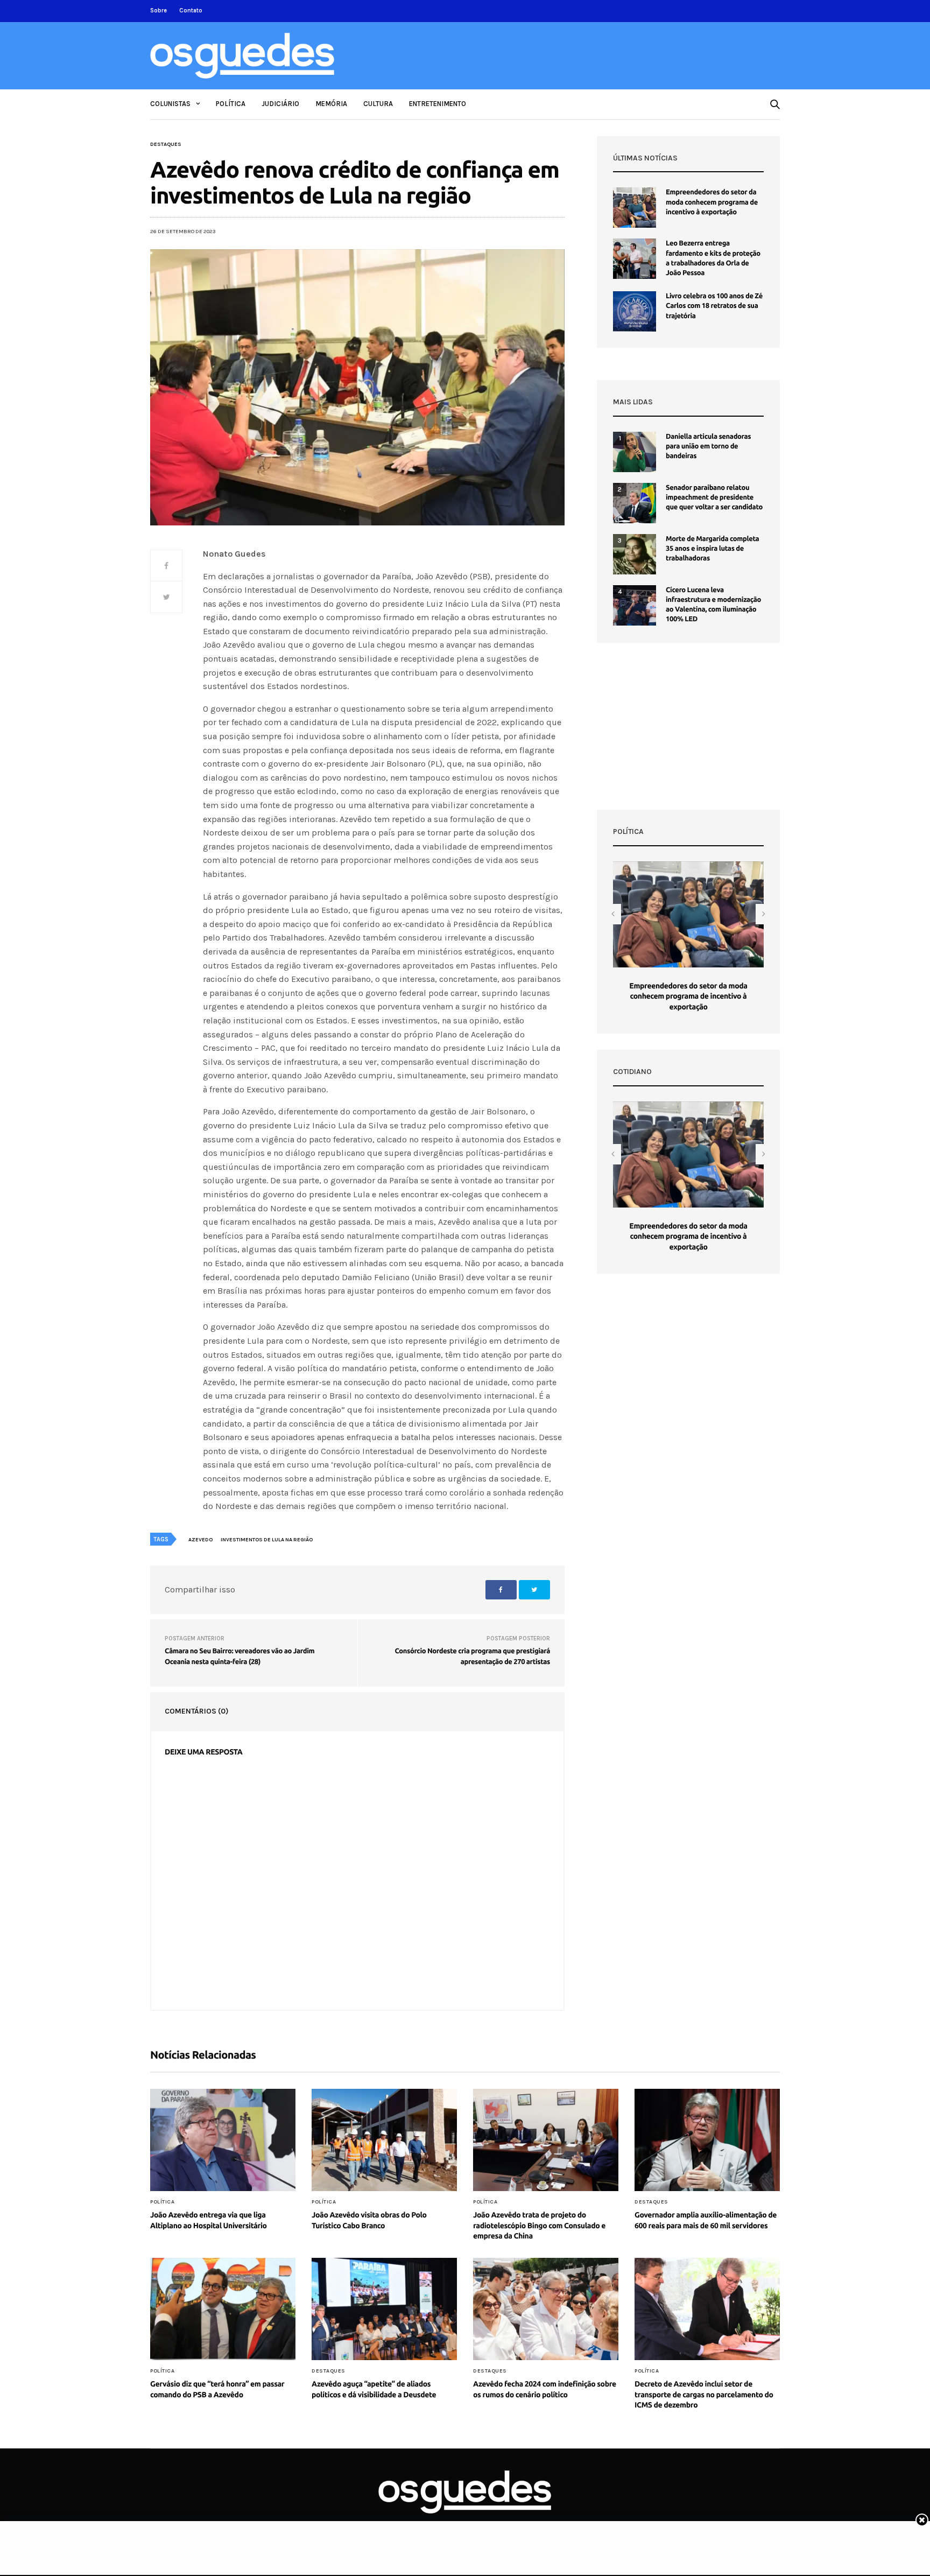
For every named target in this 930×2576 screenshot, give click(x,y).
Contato (191, 10)
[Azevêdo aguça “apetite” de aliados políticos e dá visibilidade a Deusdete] (384, 2309)
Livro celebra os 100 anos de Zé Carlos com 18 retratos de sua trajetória (714, 306)
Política (231, 104)
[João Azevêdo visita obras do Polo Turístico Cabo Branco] (384, 2140)
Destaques (166, 144)
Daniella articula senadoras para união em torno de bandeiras (708, 446)
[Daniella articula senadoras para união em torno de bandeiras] (635, 452)
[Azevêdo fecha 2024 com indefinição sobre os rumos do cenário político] (546, 2309)
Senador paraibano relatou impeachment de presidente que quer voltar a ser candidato (714, 497)
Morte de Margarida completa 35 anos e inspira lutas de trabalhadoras (712, 549)
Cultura (378, 104)
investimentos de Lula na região (267, 1540)
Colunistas (170, 104)
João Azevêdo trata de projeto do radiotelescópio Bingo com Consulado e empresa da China (539, 2225)
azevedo (200, 1540)
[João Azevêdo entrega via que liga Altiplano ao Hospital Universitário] (223, 2140)
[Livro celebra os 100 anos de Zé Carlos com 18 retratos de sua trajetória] (635, 311)
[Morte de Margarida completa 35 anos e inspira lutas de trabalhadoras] (635, 554)
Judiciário (280, 104)
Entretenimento (438, 104)
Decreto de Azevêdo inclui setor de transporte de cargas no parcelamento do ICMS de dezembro (704, 2394)
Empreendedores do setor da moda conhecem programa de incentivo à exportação (712, 202)
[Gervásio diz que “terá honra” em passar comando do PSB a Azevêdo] (223, 2309)
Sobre (158, 10)
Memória (331, 104)
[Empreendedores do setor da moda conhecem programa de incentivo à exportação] (635, 208)
